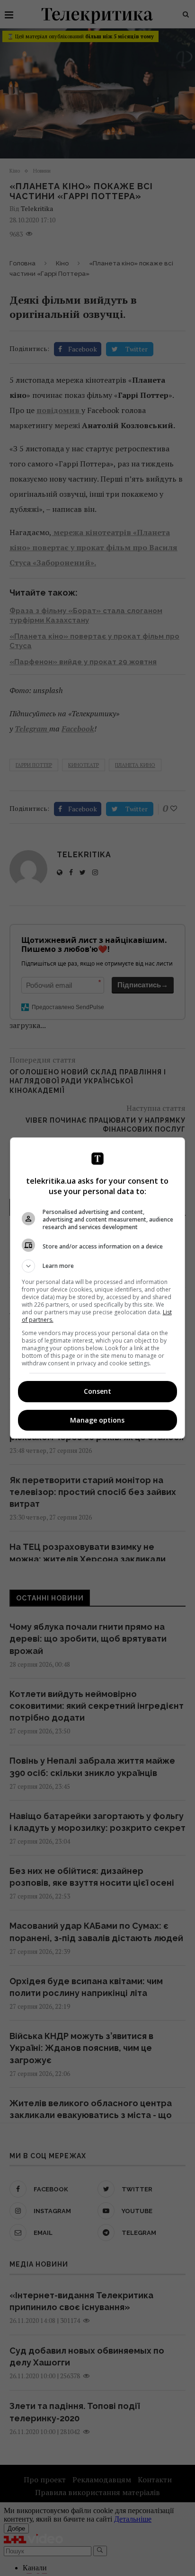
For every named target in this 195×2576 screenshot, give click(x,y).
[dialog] (98, 1288)
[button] (98, 1266)
